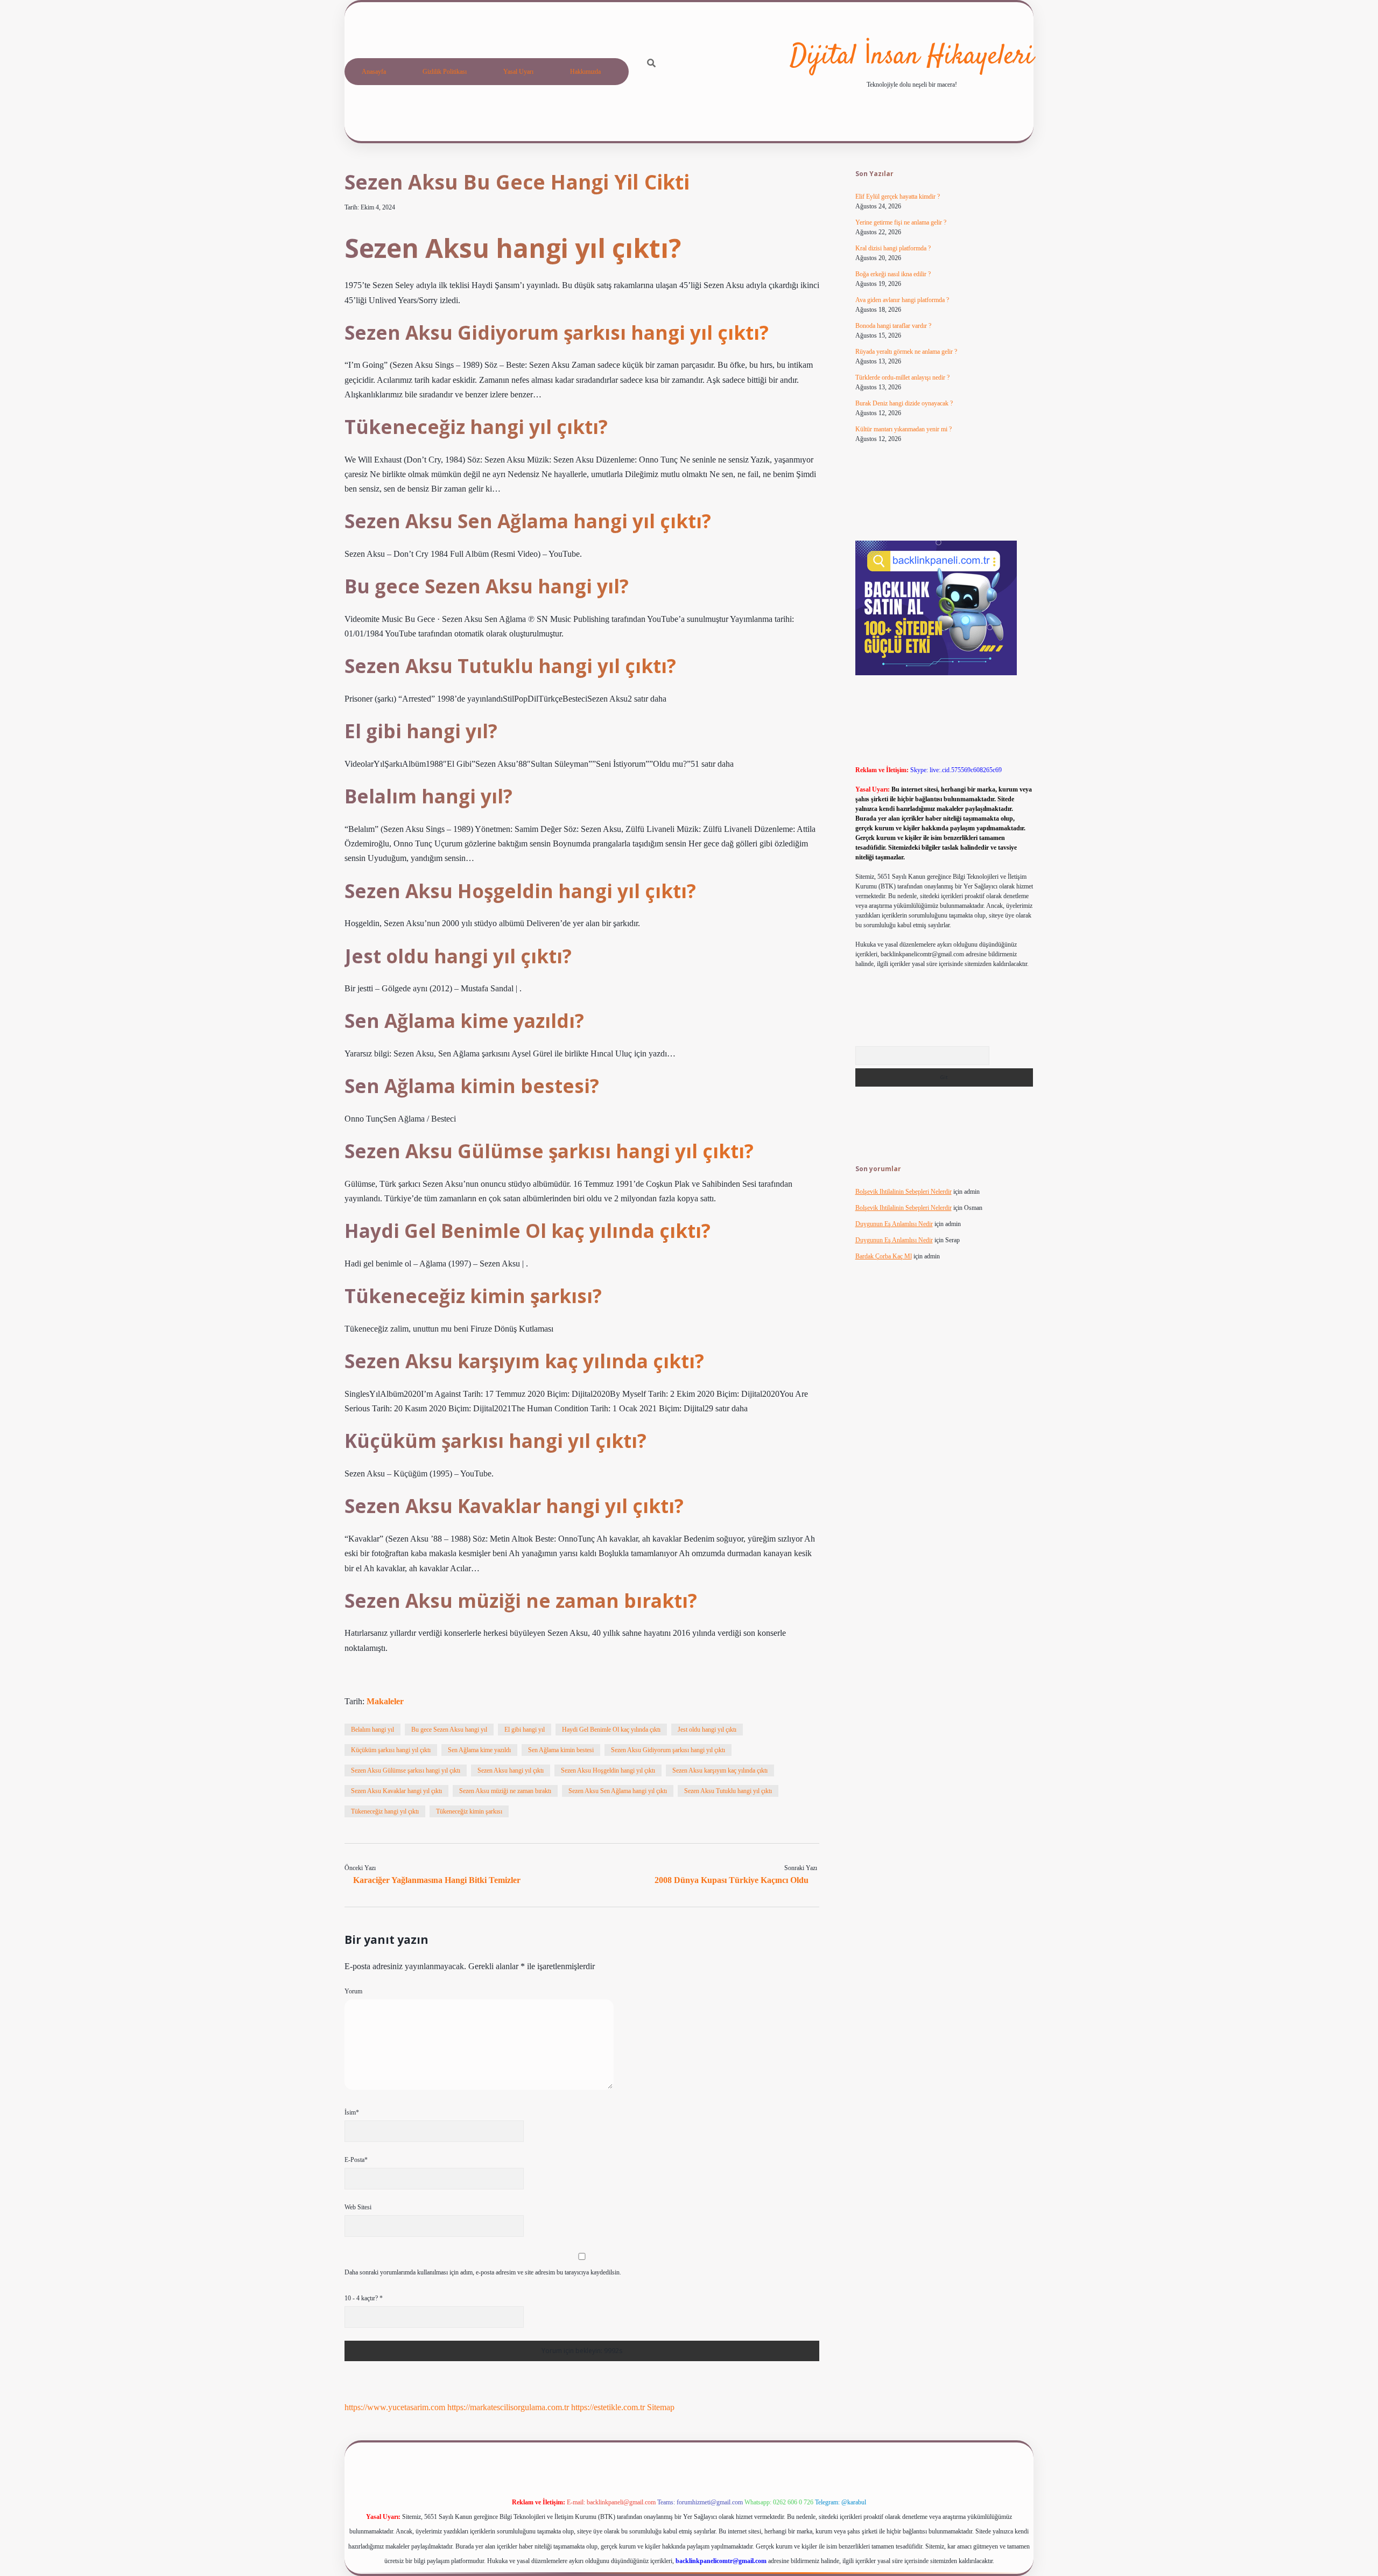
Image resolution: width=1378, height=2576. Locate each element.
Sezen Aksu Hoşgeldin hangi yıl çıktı (608, 1770)
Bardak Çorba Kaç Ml (884, 1256)
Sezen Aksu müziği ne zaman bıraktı (505, 1791)
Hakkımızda (585, 72)
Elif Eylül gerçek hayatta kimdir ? (898, 197)
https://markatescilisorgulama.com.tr (508, 2407)
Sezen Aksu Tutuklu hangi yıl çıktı (728, 1791)
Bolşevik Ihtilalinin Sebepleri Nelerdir (904, 1192)
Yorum (353, 1991)
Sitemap (661, 2407)
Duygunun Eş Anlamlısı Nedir (894, 1224)
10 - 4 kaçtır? (364, 2298)
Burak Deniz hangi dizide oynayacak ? (904, 403)
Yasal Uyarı (518, 72)
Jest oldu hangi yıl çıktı (707, 1730)
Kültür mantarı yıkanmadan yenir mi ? (904, 429)
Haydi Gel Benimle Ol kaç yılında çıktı (611, 1730)
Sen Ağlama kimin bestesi (561, 1750)
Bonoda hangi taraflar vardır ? (893, 326)
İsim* (352, 2112)
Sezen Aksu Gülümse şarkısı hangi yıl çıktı (406, 1770)
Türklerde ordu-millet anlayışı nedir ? (902, 377)
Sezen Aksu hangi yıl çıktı (511, 1770)
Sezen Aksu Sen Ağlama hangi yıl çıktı (618, 1791)
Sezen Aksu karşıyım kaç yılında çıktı (720, 1770)
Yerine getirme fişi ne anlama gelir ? (901, 222)
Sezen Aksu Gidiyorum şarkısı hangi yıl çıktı (668, 1750)
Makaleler (385, 1701)
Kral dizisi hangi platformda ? (893, 248)
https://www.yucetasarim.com (395, 2407)
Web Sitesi (358, 2207)
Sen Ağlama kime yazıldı (479, 1750)
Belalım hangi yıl (372, 1730)
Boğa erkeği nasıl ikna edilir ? (893, 274)
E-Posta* (356, 2160)
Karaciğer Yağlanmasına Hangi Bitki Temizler (437, 1880)
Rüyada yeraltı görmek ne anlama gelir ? (906, 352)
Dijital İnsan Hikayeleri (912, 57)
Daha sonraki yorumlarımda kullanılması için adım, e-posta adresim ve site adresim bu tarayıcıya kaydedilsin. (483, 2272)
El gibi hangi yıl (525, 1730)
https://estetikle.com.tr (608, 2407)
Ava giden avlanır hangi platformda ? (902, 300)
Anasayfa (374, 72)
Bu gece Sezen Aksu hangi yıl (449, 1730)
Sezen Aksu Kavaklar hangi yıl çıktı (396, 1791)
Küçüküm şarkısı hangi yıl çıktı (391, 1750)
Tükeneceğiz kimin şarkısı (469, 1811)
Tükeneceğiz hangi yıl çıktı (385, 1811)
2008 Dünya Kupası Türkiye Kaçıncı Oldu (732, 1880)
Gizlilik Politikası (445, 72)
